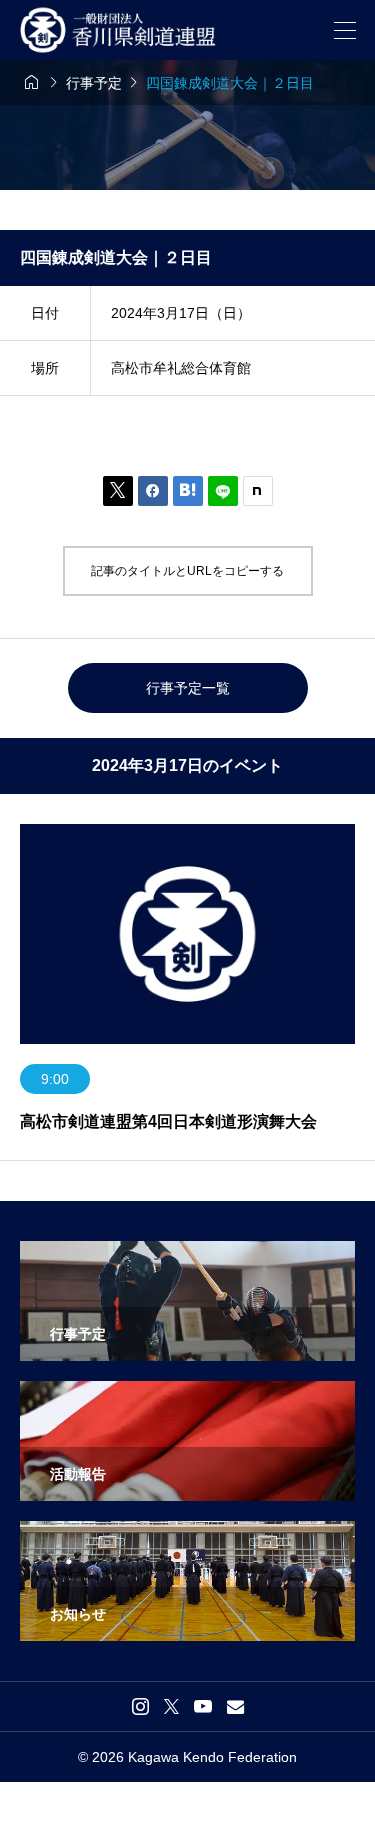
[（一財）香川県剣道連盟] (123, 30)
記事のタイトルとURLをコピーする (187, 571)
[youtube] (203, 1706)
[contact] (235, 1706)
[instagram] (140, 1706)
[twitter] (171, 1706)
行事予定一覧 (188, 688)
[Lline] (223, 491)
